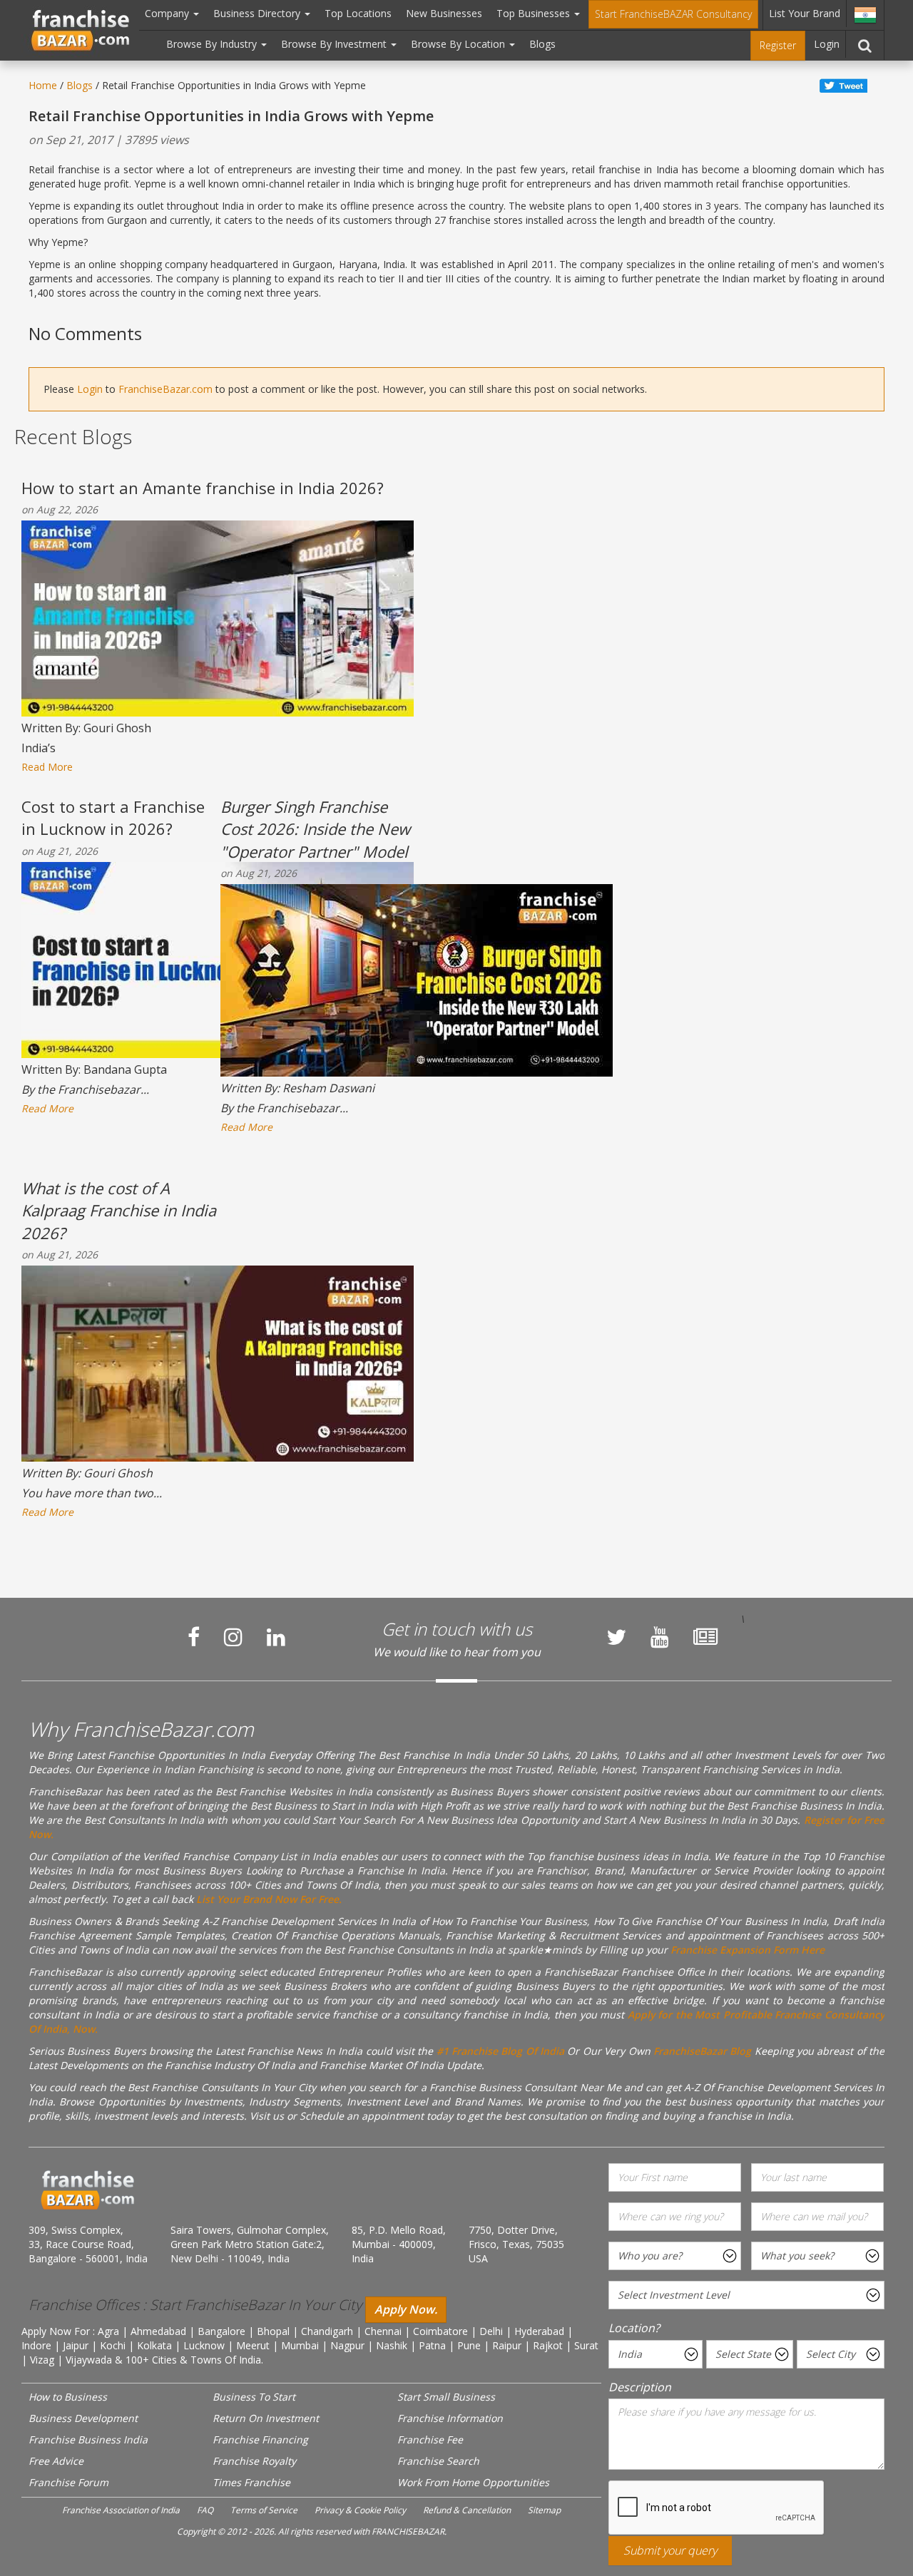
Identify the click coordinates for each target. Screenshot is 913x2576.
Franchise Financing (260, 2439)
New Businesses (444, 13)
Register (778, 45)
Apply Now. (406, 2309)
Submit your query (670, 2550)
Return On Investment (266, 2418)
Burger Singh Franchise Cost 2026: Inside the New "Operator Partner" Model (315, 829)
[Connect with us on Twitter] (616, 1637)
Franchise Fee (430, 2439)
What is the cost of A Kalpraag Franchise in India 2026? (119, 1210)
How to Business (68, 2397)
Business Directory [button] (258, 13)
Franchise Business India (88, 2439)
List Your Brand (805, 13)
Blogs (542, 44)
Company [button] (168, 13)
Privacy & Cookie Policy (360, 2510)
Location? (634, 2328)
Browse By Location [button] (459, 44)
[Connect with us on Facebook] (194, 1637)
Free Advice (56, 2461)
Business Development (83, 2418)
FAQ (205, 2510)
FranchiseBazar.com (165, 389)
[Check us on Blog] (705, 1637)
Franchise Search (438, 2461)
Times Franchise (251, 2482)
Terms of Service (264, 2510)
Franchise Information (450, 2418)
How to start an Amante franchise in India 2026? (203, 488)
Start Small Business (446, 2397)
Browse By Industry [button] (213, 44)
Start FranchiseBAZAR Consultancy (673, 14)
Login (827, 44)
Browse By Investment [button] (335, 44)
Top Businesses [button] (535, 13)
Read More (47, 767)
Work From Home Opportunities (473, 2482)
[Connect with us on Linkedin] (276, 1637)
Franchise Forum (68, 2482)
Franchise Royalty (254, 2461)
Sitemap (544, 2510)
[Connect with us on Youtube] (660, 1637)
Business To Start (254, 2397)
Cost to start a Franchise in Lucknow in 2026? (113, 817)
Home (43, 85)
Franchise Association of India (121, 2510)
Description (640, 2387)
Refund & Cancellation (467, 2510)
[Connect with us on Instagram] (233, 1637)
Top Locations (358, 13)
